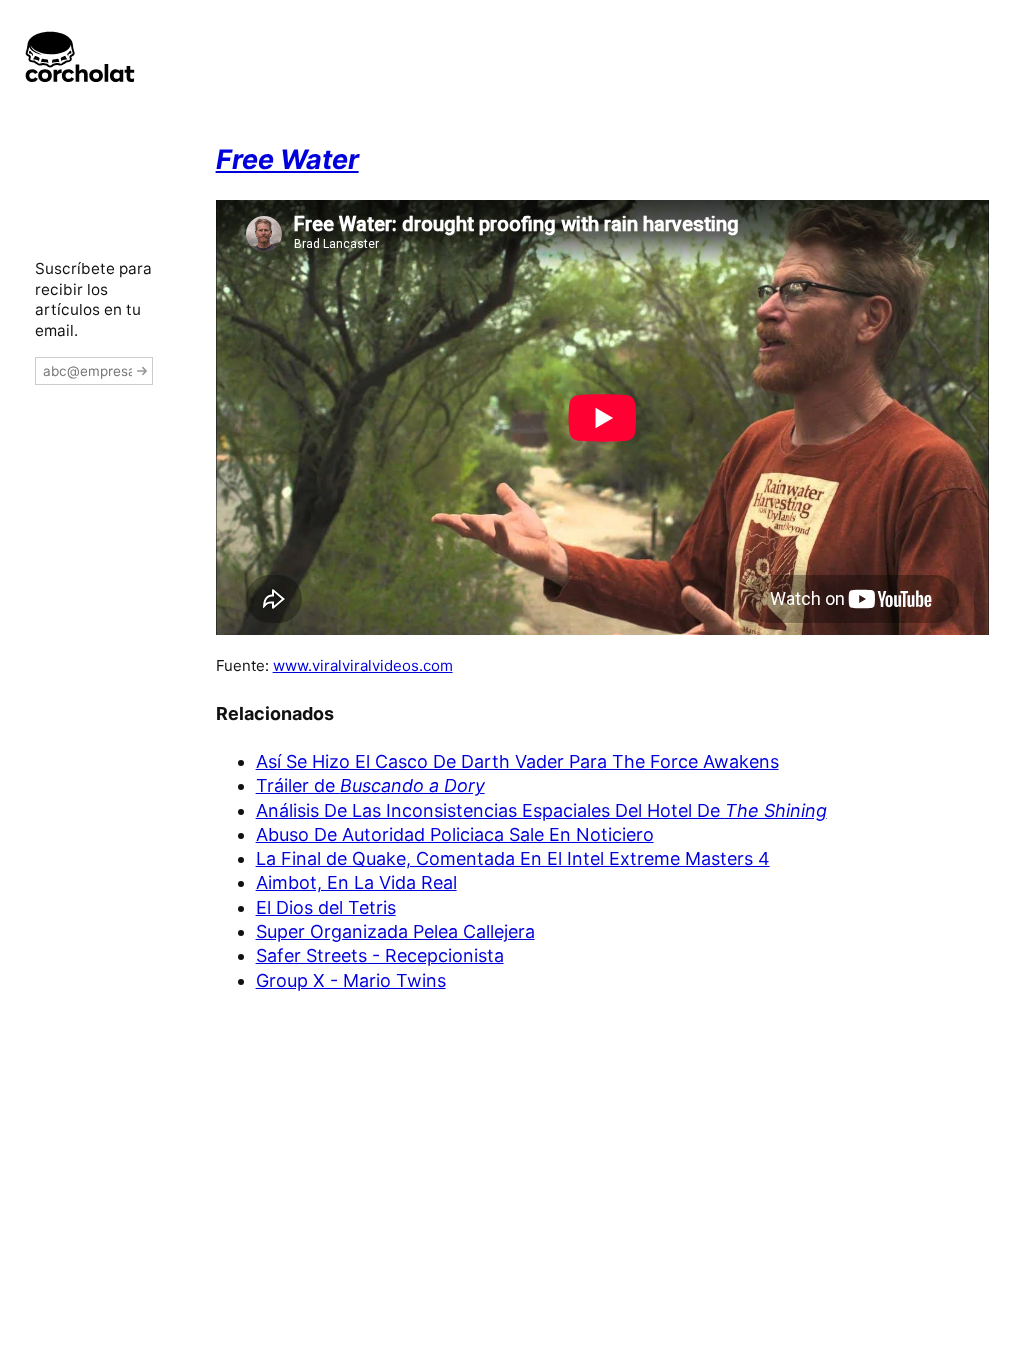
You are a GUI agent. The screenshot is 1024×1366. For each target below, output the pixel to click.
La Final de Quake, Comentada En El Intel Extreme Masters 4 (513, 858)
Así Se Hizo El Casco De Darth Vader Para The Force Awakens (517, 761)
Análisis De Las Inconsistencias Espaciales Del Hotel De (541, 810)
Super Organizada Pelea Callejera (395, 931)
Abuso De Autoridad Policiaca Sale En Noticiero (455, 834)
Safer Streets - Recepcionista (380, 955)
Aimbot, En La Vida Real (356, 882)
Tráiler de (370, 785)
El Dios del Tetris (326, 907)
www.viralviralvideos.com (363, 665)
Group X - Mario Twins (351, 980)
